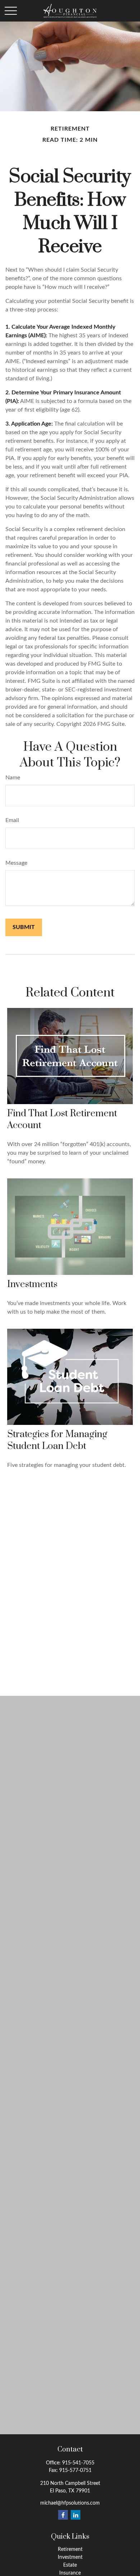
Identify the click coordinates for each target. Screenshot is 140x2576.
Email (12, 820)
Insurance (70, 2573)
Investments (32, 1284)
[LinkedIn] (76, 2515)
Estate (70, 2565)
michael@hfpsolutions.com (70, 2503)
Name (13, 778)
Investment (70, 2557)
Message (16, 863)
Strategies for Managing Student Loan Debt (57, 1440)
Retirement (70, 2549)
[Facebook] (63, 2515)
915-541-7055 (78, 2463)
